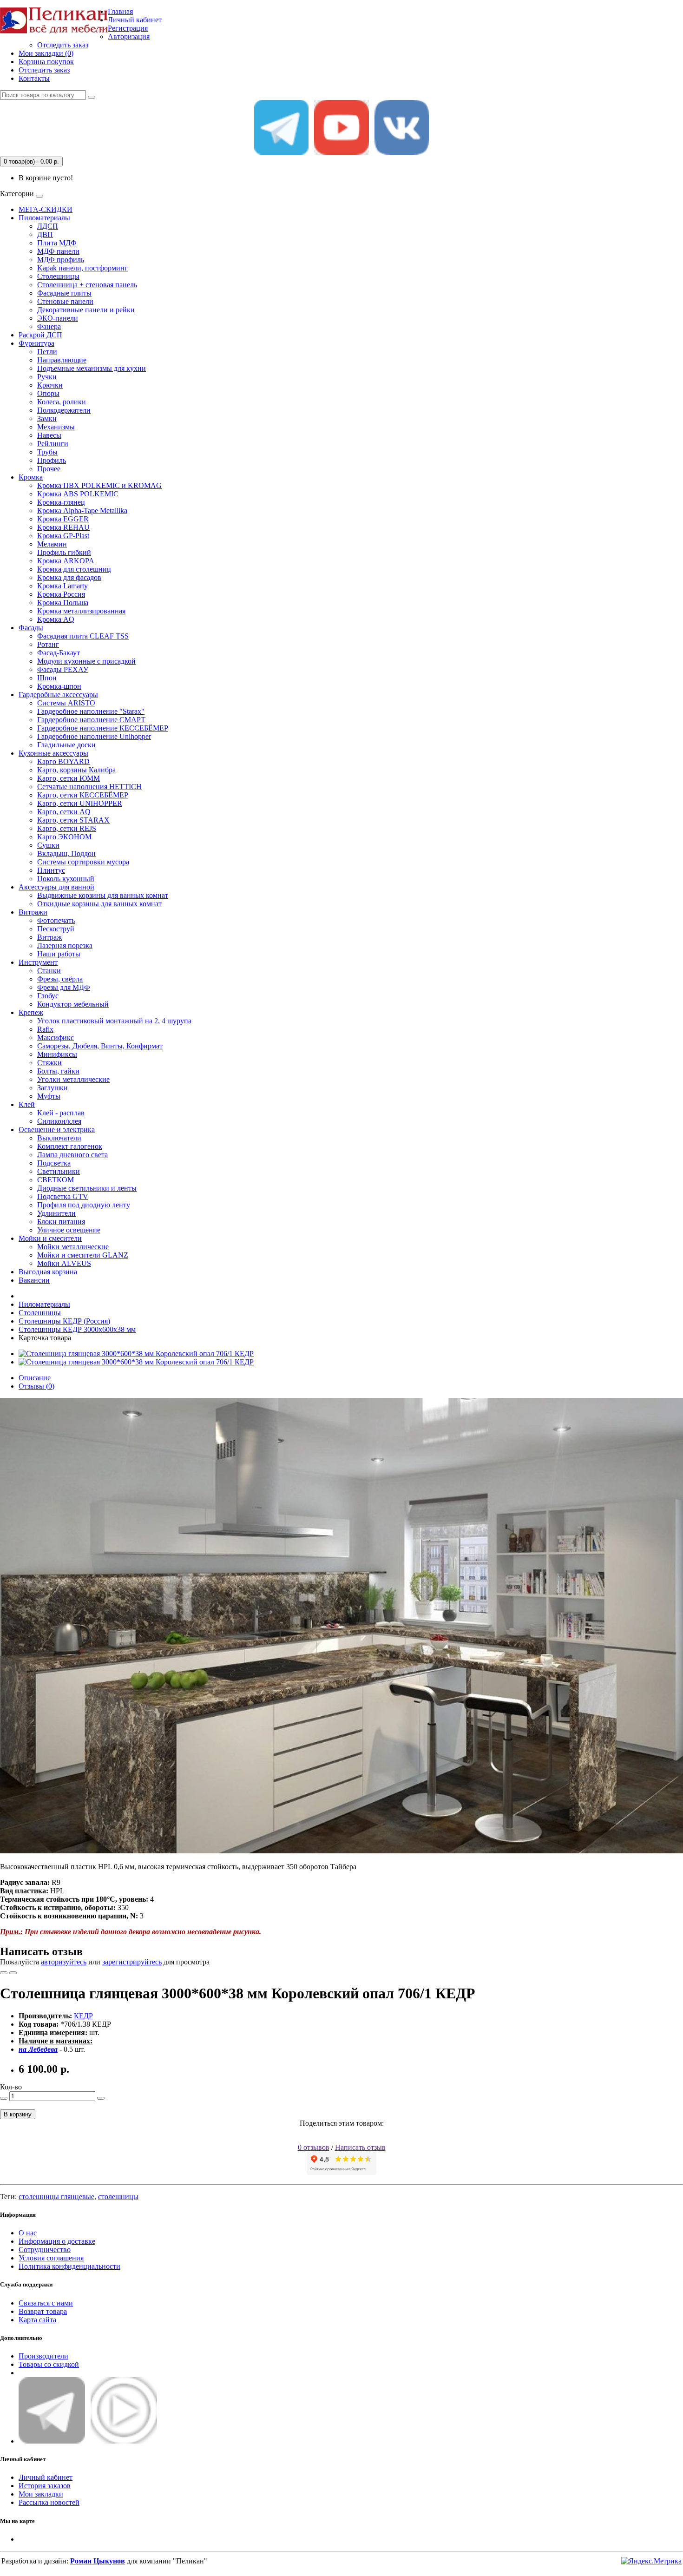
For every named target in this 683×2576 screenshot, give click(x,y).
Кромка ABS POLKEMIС (78, 494)
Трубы (47, 452)
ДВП (45, 234)
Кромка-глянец (61, 502)
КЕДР (83, 2016)
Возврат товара (43, 2311)
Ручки (47, 377)
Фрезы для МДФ (64, 987)
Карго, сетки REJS (67, 828)
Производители (43, 2356)
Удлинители (56, 1213)
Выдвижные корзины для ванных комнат (103, 895)
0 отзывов (314, 2147)
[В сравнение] (13, 1973)
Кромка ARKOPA (66, 561)
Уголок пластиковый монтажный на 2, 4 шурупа (114, 1021)
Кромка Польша (63, 603)
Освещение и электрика (57, 1130)
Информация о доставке (57, 2241)
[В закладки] (4, 1973)
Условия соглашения (51, 2258)
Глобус (48, 996)
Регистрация (128, 28)
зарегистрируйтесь (132, 1962)
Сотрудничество (45, 2250)
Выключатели (59, 1138)
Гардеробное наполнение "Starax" (91, 711)
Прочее (49, 469)
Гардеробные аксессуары (58, 695)
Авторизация (129, 36)
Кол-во (11, 2087)
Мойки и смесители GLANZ (83, 1255)
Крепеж (31, 1012)
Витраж (49, 937)
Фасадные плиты (64, 293)
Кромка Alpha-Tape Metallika (82, 511)
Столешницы (58, 276)
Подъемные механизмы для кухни (92, 368)
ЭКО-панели (58, 318)
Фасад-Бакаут (59, 653)
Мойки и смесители (50, 1238)
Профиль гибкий (64, 552)
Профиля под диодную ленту (84, 1205)
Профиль (52, 460)
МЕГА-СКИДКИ (46, 209)
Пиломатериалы (44, 218)
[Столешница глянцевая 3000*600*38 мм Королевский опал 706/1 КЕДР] (136, 1354)
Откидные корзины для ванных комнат (99, 904)
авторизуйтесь (64, 1962)
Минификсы (57, 1054)
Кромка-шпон (59, 686)
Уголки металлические (73, 1079)
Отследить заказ (63, 45)
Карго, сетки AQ (64, 812)
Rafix (45, 1029)
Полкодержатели (64, 410)
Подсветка (54, 1163)
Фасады (31, 628)
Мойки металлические (73, 1247)
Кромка (31, 477)
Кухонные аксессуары (53, 753)
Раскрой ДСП (40, 335)
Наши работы (59, 954)
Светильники (59, 1171)
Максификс (56, 1038)
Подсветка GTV (63, 1196)
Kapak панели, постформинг (82, 268)
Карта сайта (37, 2320)
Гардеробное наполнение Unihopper (94, 736)
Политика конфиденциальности (69, 2266)
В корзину (18, 2114)
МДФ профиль (61, 260)
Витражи (33, 912)
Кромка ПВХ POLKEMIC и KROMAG (99, 485)
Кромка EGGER (63, 519)
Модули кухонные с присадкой (86, 661)
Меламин (52, 544)
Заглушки (53, 1088)
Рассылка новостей (49, 2502)
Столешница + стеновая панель (87, 285)
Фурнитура (36, 343)
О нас (28, 2233)
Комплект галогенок (70, 1146)
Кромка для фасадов (69, 577)
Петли (47, 352)
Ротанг (48, 644)
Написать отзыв (360, 2147)
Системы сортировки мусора (83, 862)
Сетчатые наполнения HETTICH (89, 787)
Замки (47, 418)
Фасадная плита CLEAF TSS (83, 636)
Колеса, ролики (62, 402)
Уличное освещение (69, 1230)
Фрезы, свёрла (60, 979)
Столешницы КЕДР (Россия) (64, 1321)
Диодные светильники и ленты (87, 1188)
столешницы (118, 2197)
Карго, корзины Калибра (76, 770)
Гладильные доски (66, 745)
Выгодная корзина (48, 1272)
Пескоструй (56, 929)
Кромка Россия (61, 594)
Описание (35, 1378)
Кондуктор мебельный (73, 1004)
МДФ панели (58, 251)
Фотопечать (56, 920)
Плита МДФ (57, 243)
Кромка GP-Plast (63, 536)
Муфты (49, 1096)
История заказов (45, 2486)
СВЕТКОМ (56, 1180)
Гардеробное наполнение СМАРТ (91, 720)
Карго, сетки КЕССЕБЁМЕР (83, 795)
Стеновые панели (65, 301)
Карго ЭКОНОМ (64, 837)
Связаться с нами (46, 2303)
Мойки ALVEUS (64, 1263)
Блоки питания (61, 1222)
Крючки (50, 385)
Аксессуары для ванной (56, 887)
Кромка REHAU (63, 527)
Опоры (48, 393)
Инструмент (38, 962)
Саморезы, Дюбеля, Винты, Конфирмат (100, 1046)
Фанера (49, 326)
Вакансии (34, 1280)
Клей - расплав (61, 1113)
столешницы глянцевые (56, 2197)
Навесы (49, 435)
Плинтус (51, 870)
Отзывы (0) (36, 1386)
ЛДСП (48, 226)
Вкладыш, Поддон (66, 853)
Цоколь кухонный (66, 879)
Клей (27, 1104)
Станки (49, 971)
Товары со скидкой (49, 2364)
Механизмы (56, 427)
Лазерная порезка (65, 945)
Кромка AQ (56, 619)
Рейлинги (53, 444)
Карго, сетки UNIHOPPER (80, 803)
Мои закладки (41, 2494)
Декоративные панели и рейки (86, 310)
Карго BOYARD (63, 761)
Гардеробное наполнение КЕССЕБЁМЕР (103, 728)
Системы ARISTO (66, 703)
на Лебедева (38, 2049)
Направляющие (62, 360)
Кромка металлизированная (81, 611)
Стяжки (49, 1063)
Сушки (48, 845)
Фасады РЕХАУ (63, 669)
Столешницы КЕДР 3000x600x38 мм (77, 1329)
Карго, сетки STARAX (73, 820)
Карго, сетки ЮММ (69, 778)
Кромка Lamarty (62, 586)
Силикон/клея (59, 1121)
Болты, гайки (58, 1071)
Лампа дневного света (72, 1155)
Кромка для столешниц (74, 569)
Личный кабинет (46, 2477)
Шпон (47, 678)
